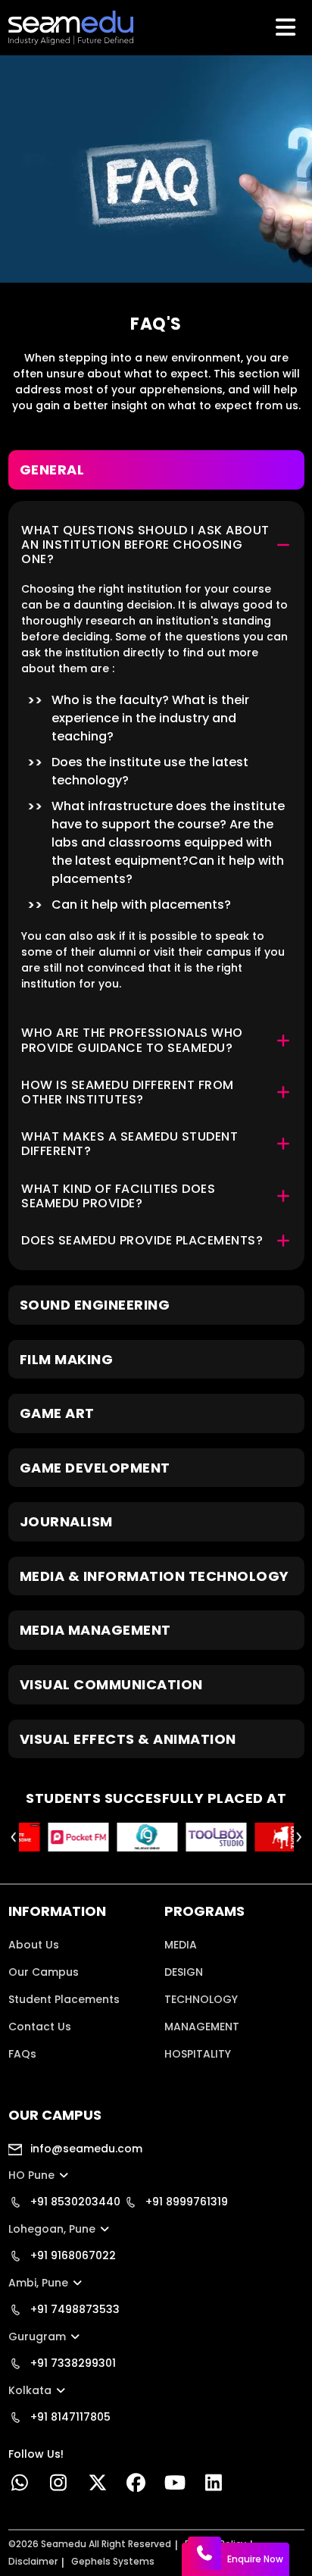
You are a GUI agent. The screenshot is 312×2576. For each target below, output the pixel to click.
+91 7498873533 (73, 2309)
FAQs (22, 2054)
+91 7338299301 (72, 2363)
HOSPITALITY (198, 2054)
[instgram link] (59, 2486)
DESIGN (184, 1972)
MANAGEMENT (202, 2027)
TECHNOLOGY (201, 1999)
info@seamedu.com (85, 2149)
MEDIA (181, 1945)
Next (299, 1837)
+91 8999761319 (185, 2202)
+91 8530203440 (74, 2202)
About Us (34, 1945)
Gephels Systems (113, 2561)
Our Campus (44, 1972)
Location (32, 2081)
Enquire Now (255, 2559)
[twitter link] (97, 2486)
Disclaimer (33, 2561)
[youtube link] (175, 2486)
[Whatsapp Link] (20, 2486)
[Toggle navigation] (287, 27)
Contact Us (40, 2027)
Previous (14, 1837)
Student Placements (64, 1999)
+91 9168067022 (72, 2255)
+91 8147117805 (69, 2417)
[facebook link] (136, 2486)
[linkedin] (214, 2486)
